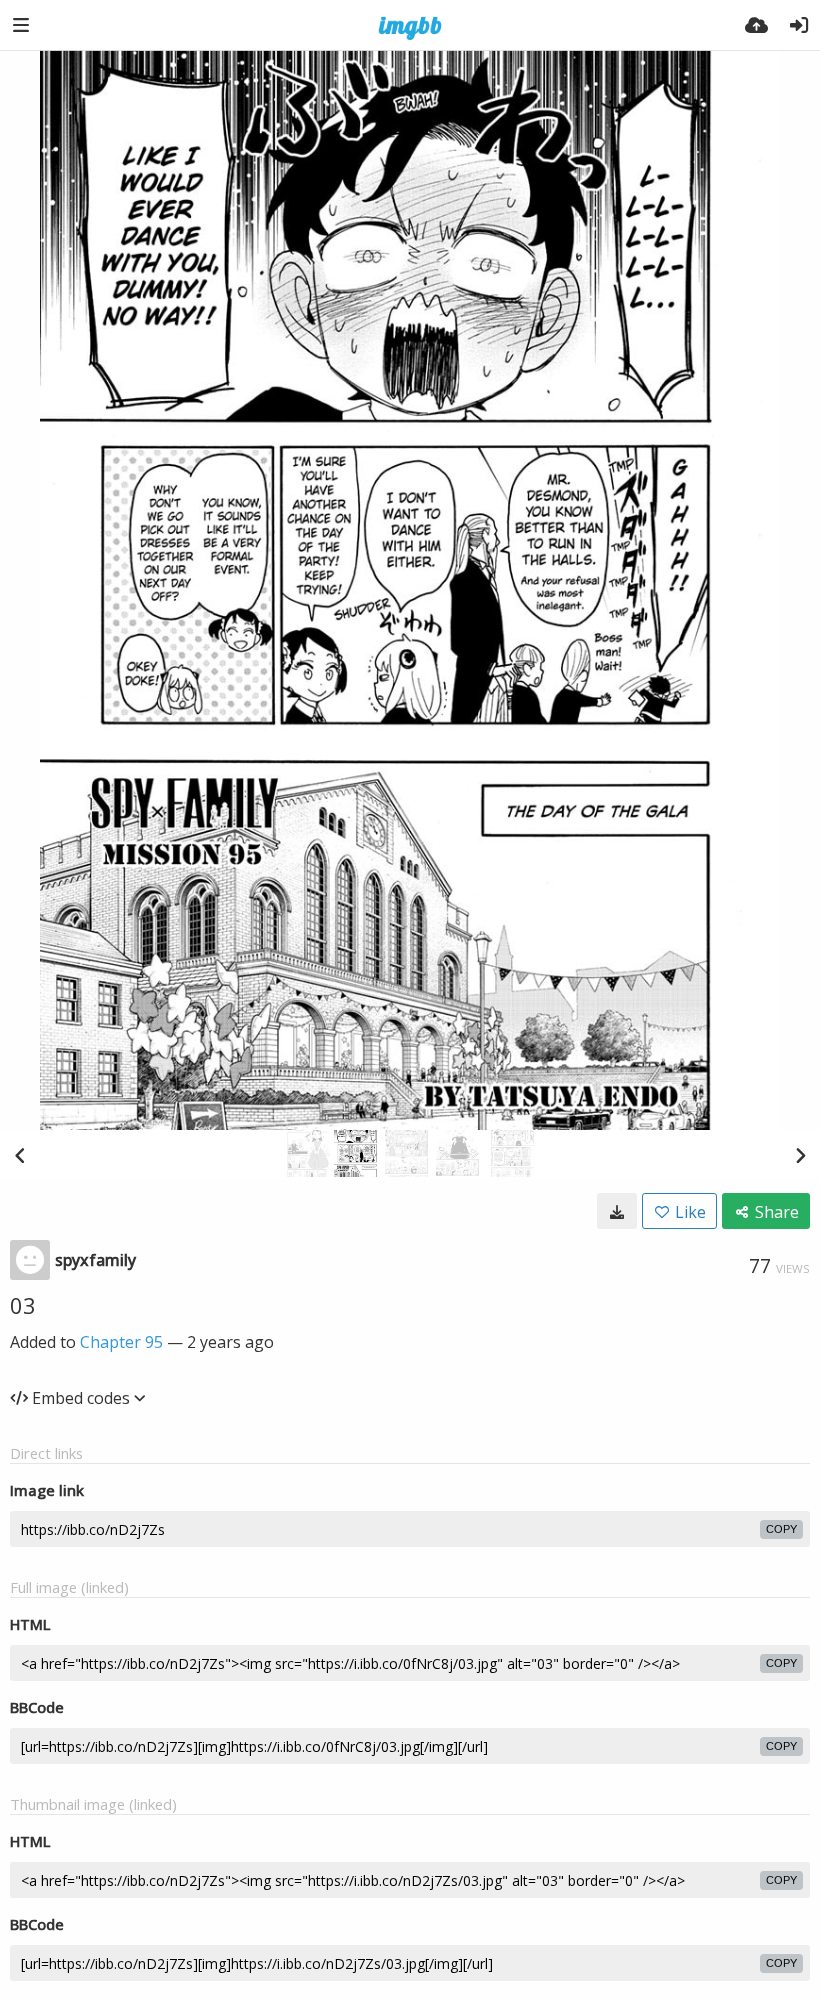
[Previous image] (20, 1155)
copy (781, 1529)
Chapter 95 (121, 1342)
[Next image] (800, 1155)
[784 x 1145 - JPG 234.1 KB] (617, 1211)
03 (23, 1305)
